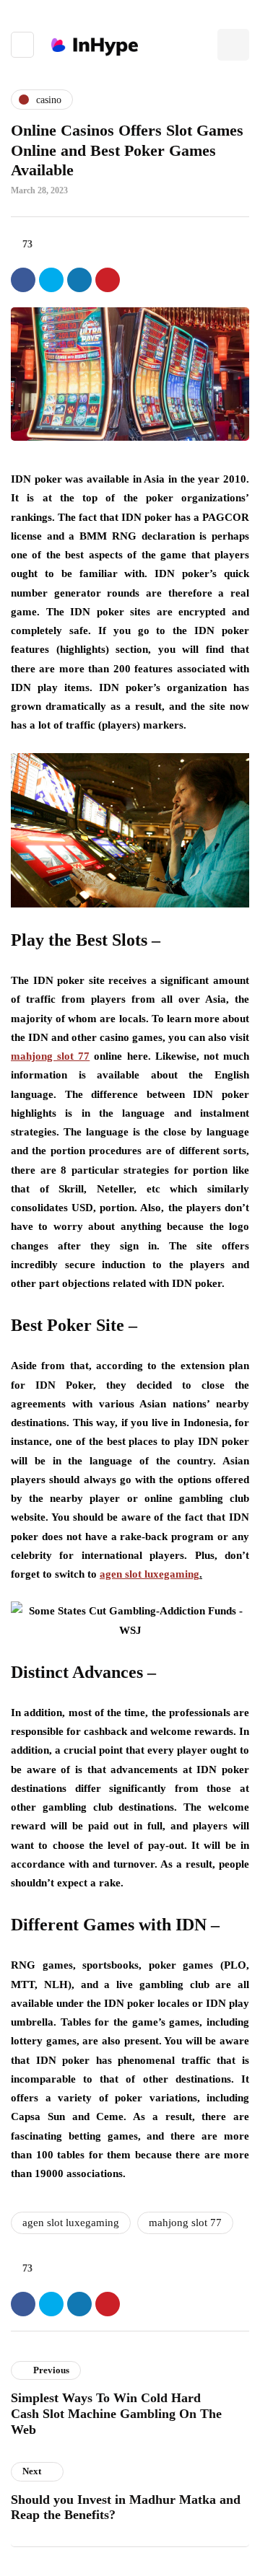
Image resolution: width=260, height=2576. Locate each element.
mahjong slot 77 (185, 2223)
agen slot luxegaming (71, 2223)
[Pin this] (108, 280)
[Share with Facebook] (23, 280)
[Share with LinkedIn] (79, 280)
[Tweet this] (51, 280)
